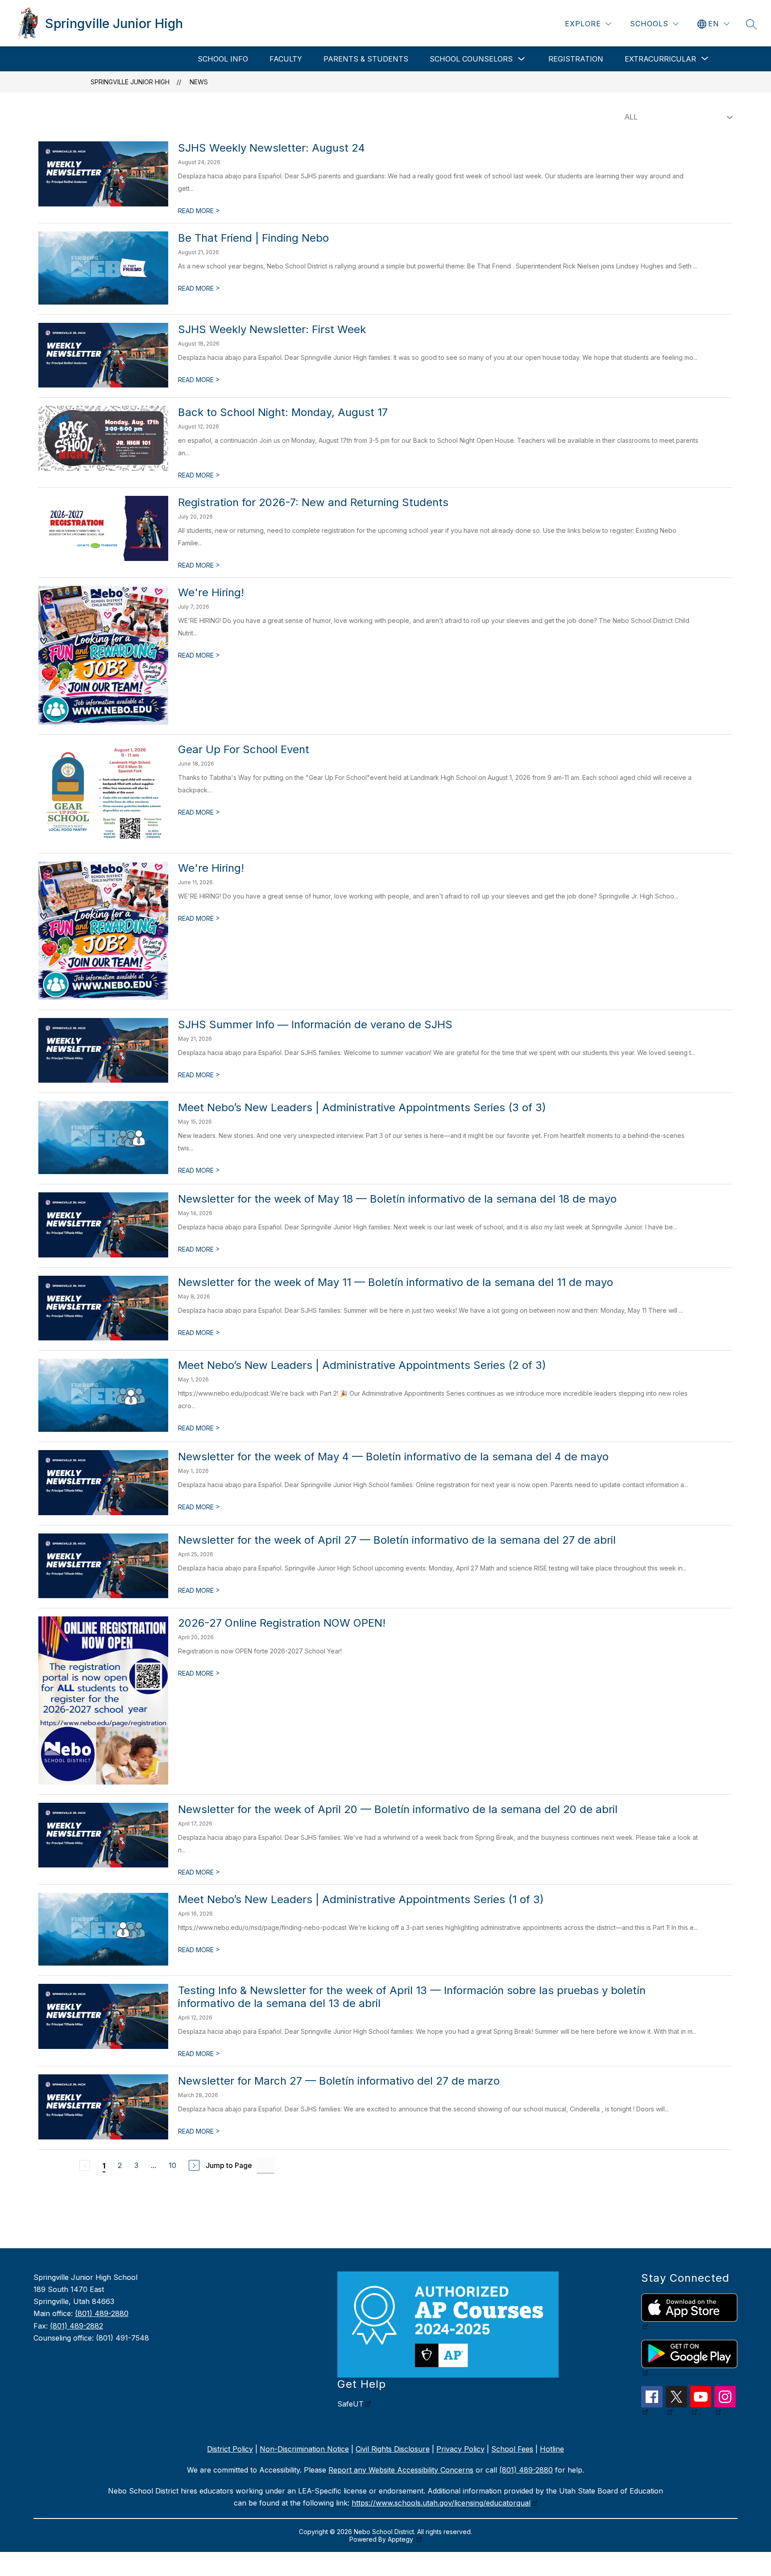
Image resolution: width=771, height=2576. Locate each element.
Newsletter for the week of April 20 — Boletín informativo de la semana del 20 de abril (398, 1809)
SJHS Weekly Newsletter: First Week (272, 329)
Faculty (286, 59)
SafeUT (350, 2404)
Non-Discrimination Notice (304, 2449)
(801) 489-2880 (102, 2313)
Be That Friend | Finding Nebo (253, 238)
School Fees (512, 2449)
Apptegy (401, 2539)
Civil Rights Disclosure (393, 2449)
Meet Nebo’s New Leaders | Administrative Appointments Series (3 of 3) (362, 1107)
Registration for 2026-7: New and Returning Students (313, 502)
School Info (223, 59)
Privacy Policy (460, 2449)
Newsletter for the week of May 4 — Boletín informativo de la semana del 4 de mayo (393, 1457)
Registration (576, 59)
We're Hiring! (211, 592)
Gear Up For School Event (244, 749)
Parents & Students (366, 59)
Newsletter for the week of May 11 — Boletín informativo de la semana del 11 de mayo (396, 1282)
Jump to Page (229, 2165)
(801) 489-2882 (77, 2326)
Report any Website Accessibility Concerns (401, 2470)
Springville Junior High (130, 82)
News (199, 82)
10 (172, 2165)
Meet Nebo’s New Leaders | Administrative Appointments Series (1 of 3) (361, 1899)
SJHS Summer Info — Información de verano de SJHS (315, 1024)
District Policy (230, 2449)
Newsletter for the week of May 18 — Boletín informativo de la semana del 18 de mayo (397, 1199)
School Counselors (471, 59)
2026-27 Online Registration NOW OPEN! (282, 1623)
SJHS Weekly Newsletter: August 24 (272, 148)
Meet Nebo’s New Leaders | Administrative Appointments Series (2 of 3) (362, 1365)
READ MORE (199, 211)
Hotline (552, 2449)
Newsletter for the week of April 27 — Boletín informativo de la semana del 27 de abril (397, 1540)
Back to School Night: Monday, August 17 (283, 412)
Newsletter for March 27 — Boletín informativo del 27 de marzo (339, 2081)
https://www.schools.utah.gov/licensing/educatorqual (441, 2503)
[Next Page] (194, 2165)
